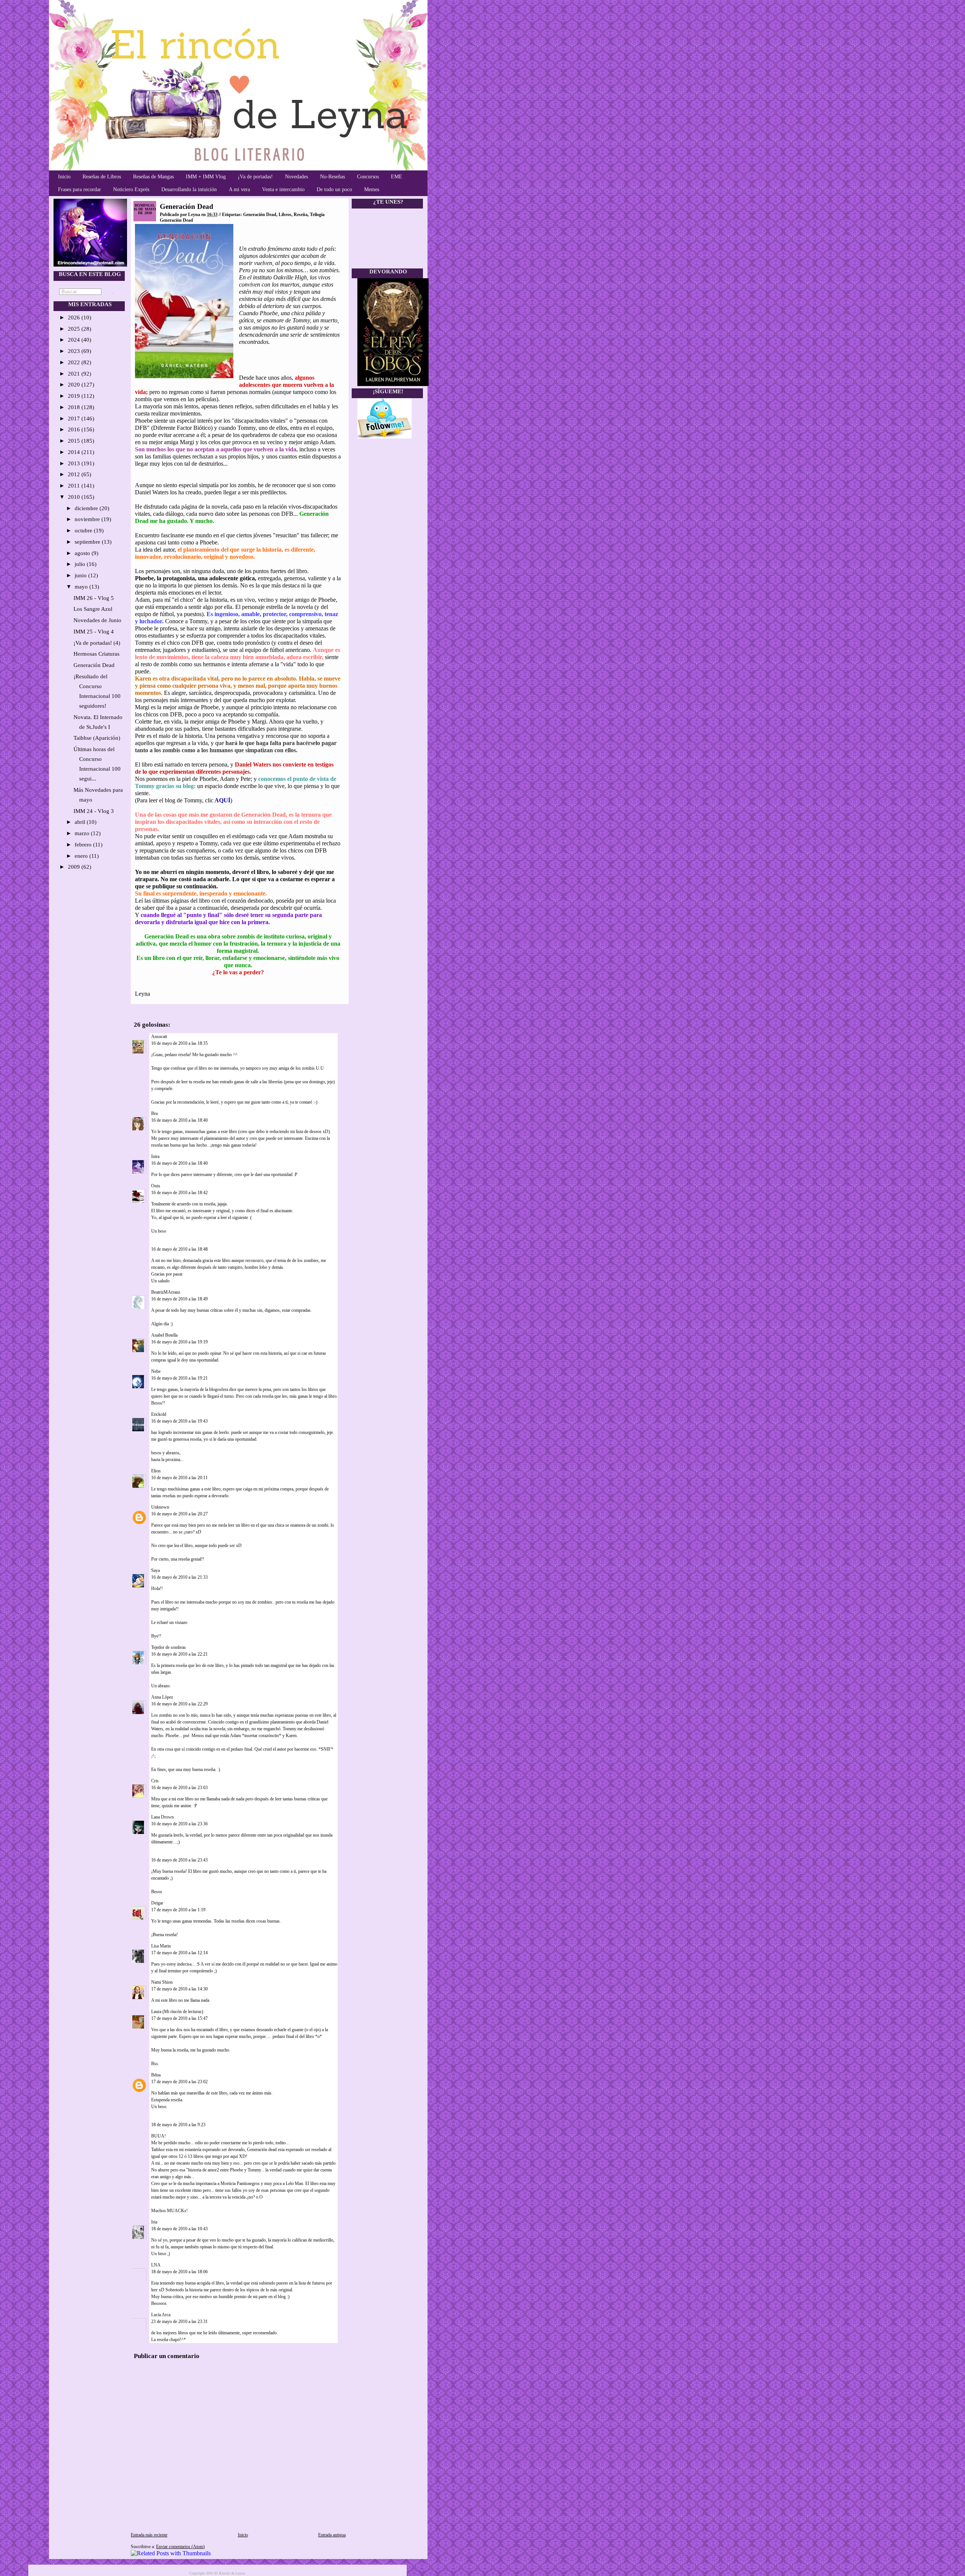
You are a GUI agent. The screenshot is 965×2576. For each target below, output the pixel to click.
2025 (75, 329)
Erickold (159, 1414)
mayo (82, 587)
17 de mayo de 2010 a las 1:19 (178, 1910)
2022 (75, 362)
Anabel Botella (164, 1335)
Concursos (368, 177)
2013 (75, 463)
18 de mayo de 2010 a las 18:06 (179, 2272)
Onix (156, 1186)
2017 (75, 419)
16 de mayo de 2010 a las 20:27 (179, 1514)
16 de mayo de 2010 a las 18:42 (179, 1193)
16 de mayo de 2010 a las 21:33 (179, 1577)
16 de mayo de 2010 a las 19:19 (179, 1342)
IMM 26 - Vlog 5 (94, 598)
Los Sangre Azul (93, 609)
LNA (156, 2265)
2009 (75, 867)
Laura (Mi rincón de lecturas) (177, 2012)
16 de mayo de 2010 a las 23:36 (179, 1824)
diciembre (87, 508)
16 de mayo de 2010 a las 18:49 (179, 1299)
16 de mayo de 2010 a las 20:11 (179, 1478)
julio (81, 564)
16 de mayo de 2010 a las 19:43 (179, 1421)
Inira (155, 1156)
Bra (154, 1113)
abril (81, 822)
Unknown (160, 1507)
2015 (75, 441)
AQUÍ (222, 800)
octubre (84, 531)
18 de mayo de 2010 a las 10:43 (179, 2229)
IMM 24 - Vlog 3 (94, 811)
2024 (75, 340)
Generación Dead (94, 665)
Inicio (64, 177)
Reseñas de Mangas (153, 177)
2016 (75, 429)
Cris (155, 1781)
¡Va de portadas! (255, 177)
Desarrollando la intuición (189, 189)
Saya (155, 1570)
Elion (156, 1471)
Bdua (156, 2075)
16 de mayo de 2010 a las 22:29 (179, 1704)
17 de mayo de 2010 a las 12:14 (179, 1953)
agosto (83, 553)
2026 (75, 317)
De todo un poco (334, 189)
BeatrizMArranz (166, 1292)
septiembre (88, 542)
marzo (83, 833)
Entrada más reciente (149, 2535)
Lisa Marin (161, 1946)
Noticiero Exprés (131, 189)
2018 (75, 407)
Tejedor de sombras (168, 1647)
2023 (75, 351)
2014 (75, 452)
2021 (75, 374)
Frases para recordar (80, 189)
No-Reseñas (332, 177)
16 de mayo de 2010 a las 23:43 (179, 1860)
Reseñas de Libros (102, 177)
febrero (84, 845)
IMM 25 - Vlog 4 (94, 632)
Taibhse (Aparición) (97, 738)
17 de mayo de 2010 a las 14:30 (179, 1989)
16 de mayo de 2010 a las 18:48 (179, 1249)
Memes (372, 189)
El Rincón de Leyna (230, 2573)
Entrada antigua (332, 2535)
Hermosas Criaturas (96, 654)
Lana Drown (163, 1817)
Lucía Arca (161, 2315)
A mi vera (239, 189)
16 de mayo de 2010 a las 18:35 (179, 1043)
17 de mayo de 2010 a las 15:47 (179, 2018)
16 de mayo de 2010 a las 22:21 (179, 1654)
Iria (154, 2222)
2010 (75, 497)
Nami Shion (162, 1982)
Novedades (296, 177)
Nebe (156, 1371)
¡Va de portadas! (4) (97, 643)
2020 (75, 385)
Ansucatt (159, 1037)
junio (81, 575)
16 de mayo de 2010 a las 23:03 (179, 1788)
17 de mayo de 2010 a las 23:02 (179, 2082)
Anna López (162, 1697)
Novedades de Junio (97, 620)
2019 (75, 396)
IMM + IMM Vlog (206, 177)
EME (397, 177)
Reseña (301, 215)
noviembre (88, 519)
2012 (75, 474)
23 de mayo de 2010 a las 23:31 (179, 2321)
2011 (75, 486)
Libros (285, 215)
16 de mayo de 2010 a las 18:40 (179, 1120)
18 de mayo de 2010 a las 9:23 (178, 2125)
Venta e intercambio (283, 189)
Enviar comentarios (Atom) (180, 2547)
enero (82, 856)
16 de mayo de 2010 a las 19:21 (179, 1378)
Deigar (157, 1903)
